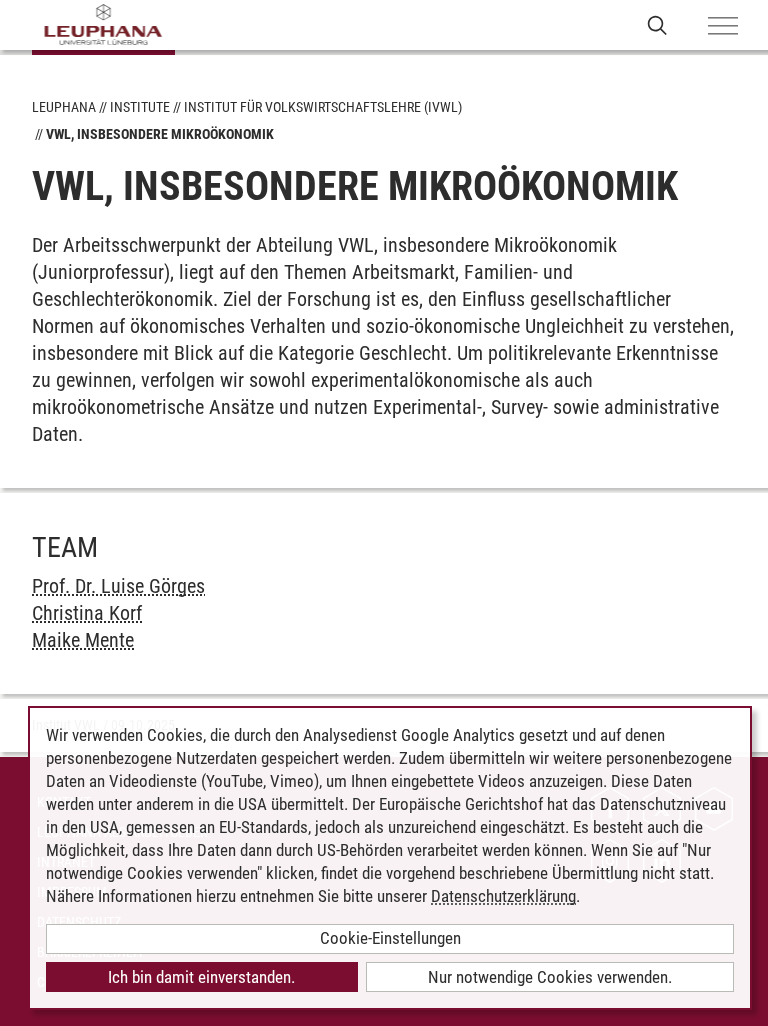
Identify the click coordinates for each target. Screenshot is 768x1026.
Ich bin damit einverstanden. (201, 977)
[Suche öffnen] (657, 24)
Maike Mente (83, 640)
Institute (140, 107)
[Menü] (723, 27)
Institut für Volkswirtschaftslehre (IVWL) (323, 107)
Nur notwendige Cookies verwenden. (550, 977)
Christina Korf (87, 613)
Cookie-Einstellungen (390, 938)
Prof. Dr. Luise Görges (118, 586)
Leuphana (64, 107)
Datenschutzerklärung (503, 896)
